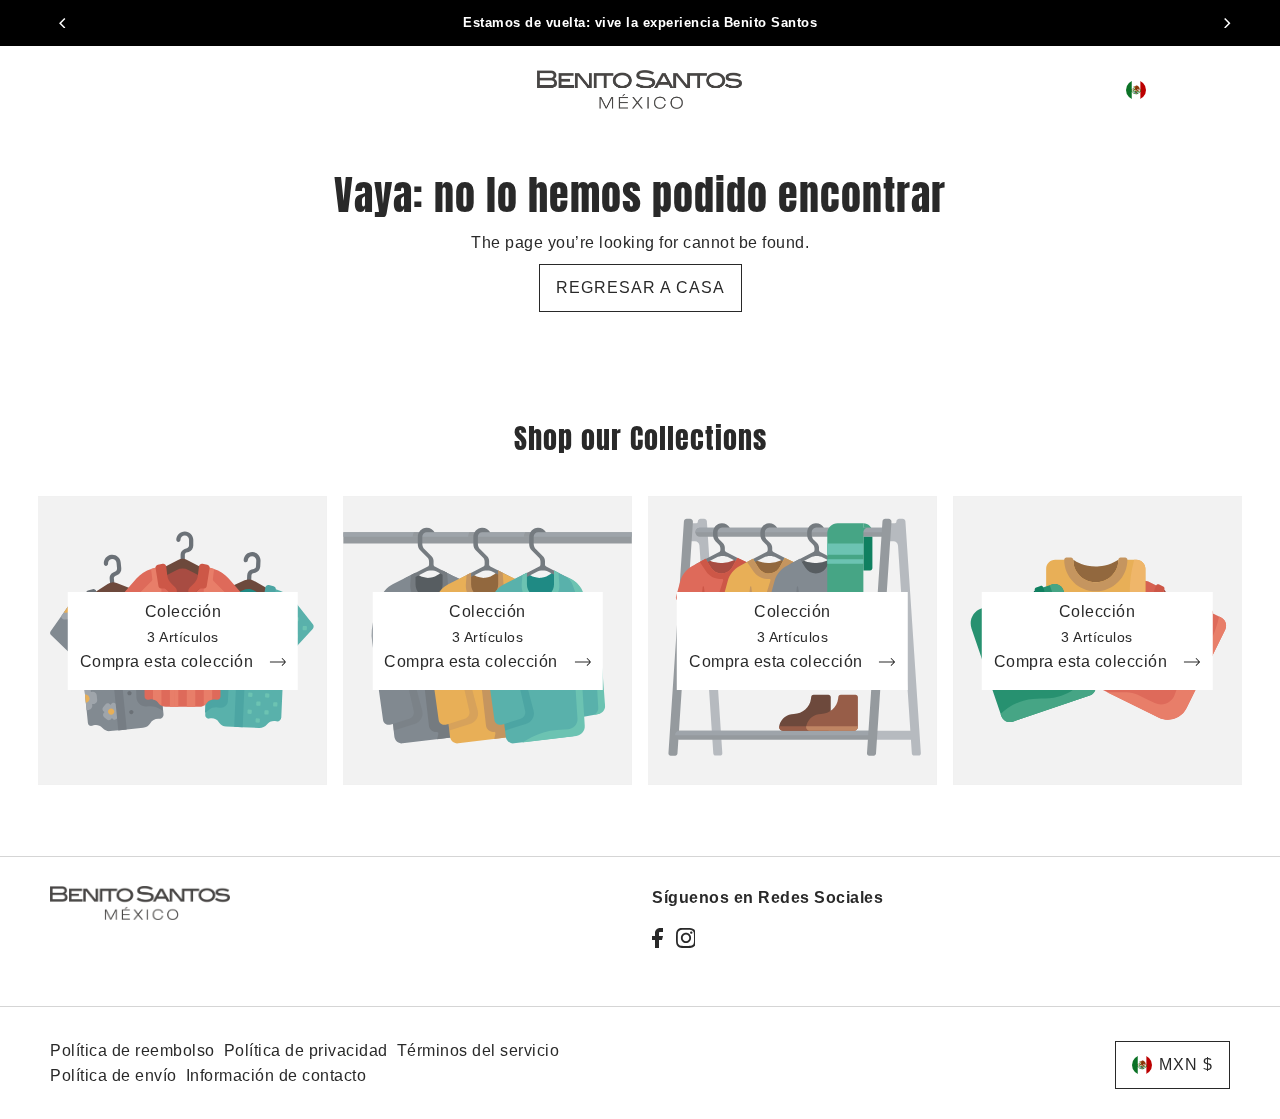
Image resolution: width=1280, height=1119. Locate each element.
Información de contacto (276, 1075)
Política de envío (113, 1075)
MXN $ (1179, 89)
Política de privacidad (306, 1050)
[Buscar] (1075, 89)
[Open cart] (1226, 89)
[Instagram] (686, 938)
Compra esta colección (169, 662)
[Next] (1227, 23)
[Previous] (63, 23)
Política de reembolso (132, 1050)
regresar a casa (640, 287)
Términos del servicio (478, 1050)
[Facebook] (657, 938)
